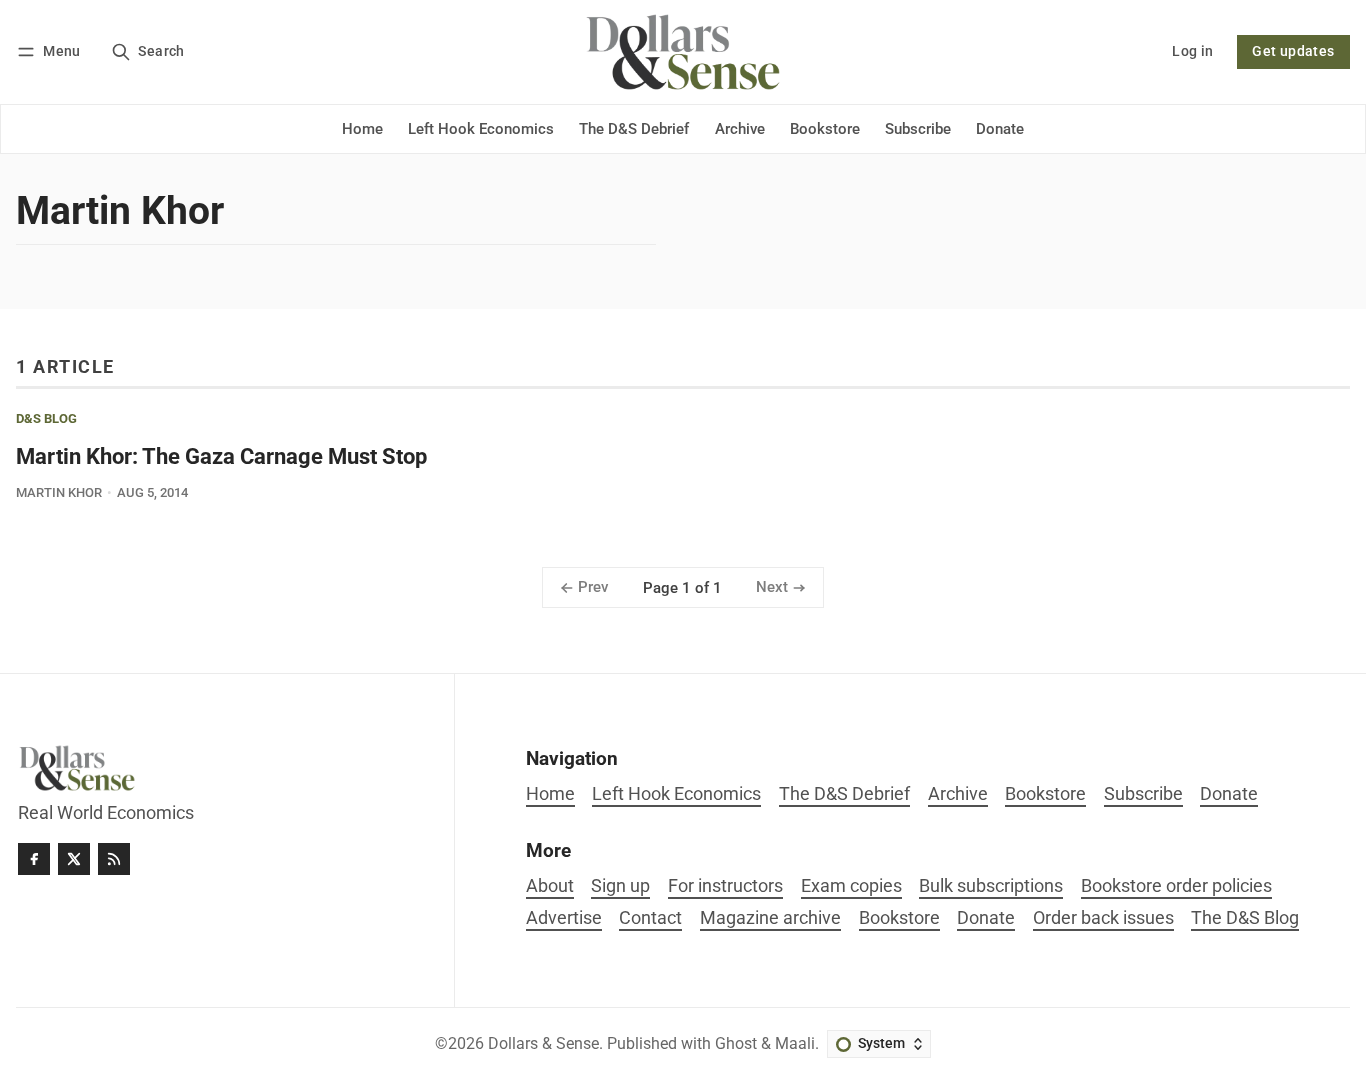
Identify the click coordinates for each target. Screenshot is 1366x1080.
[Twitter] (74, 859)
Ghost (736, 1043)
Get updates (1293, 51)
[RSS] (114, 859)
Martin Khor (59, 492)
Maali (795, 1043)
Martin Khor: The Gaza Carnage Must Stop (221, 456)
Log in (1192, 51)
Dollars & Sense (543, 1043)
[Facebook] (34, 859)
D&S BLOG (46, 419)
